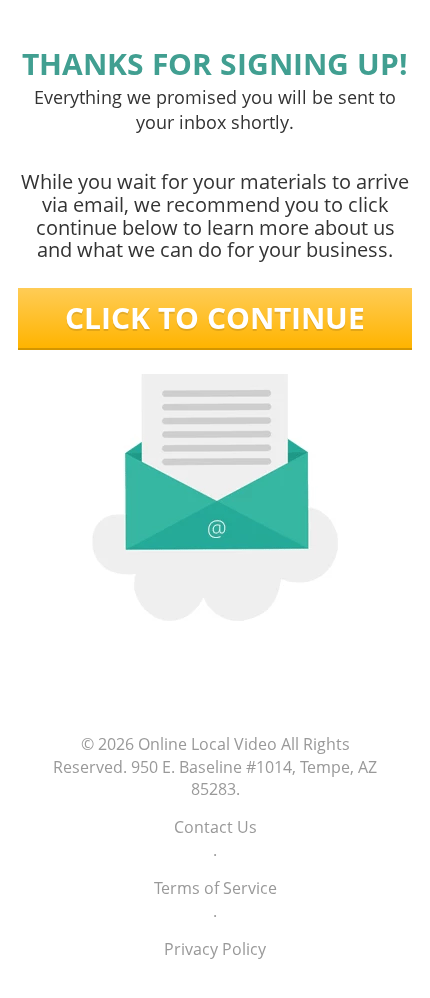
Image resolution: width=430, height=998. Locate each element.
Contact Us (215, 827)
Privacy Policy (215, 949)
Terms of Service (215, 888)
